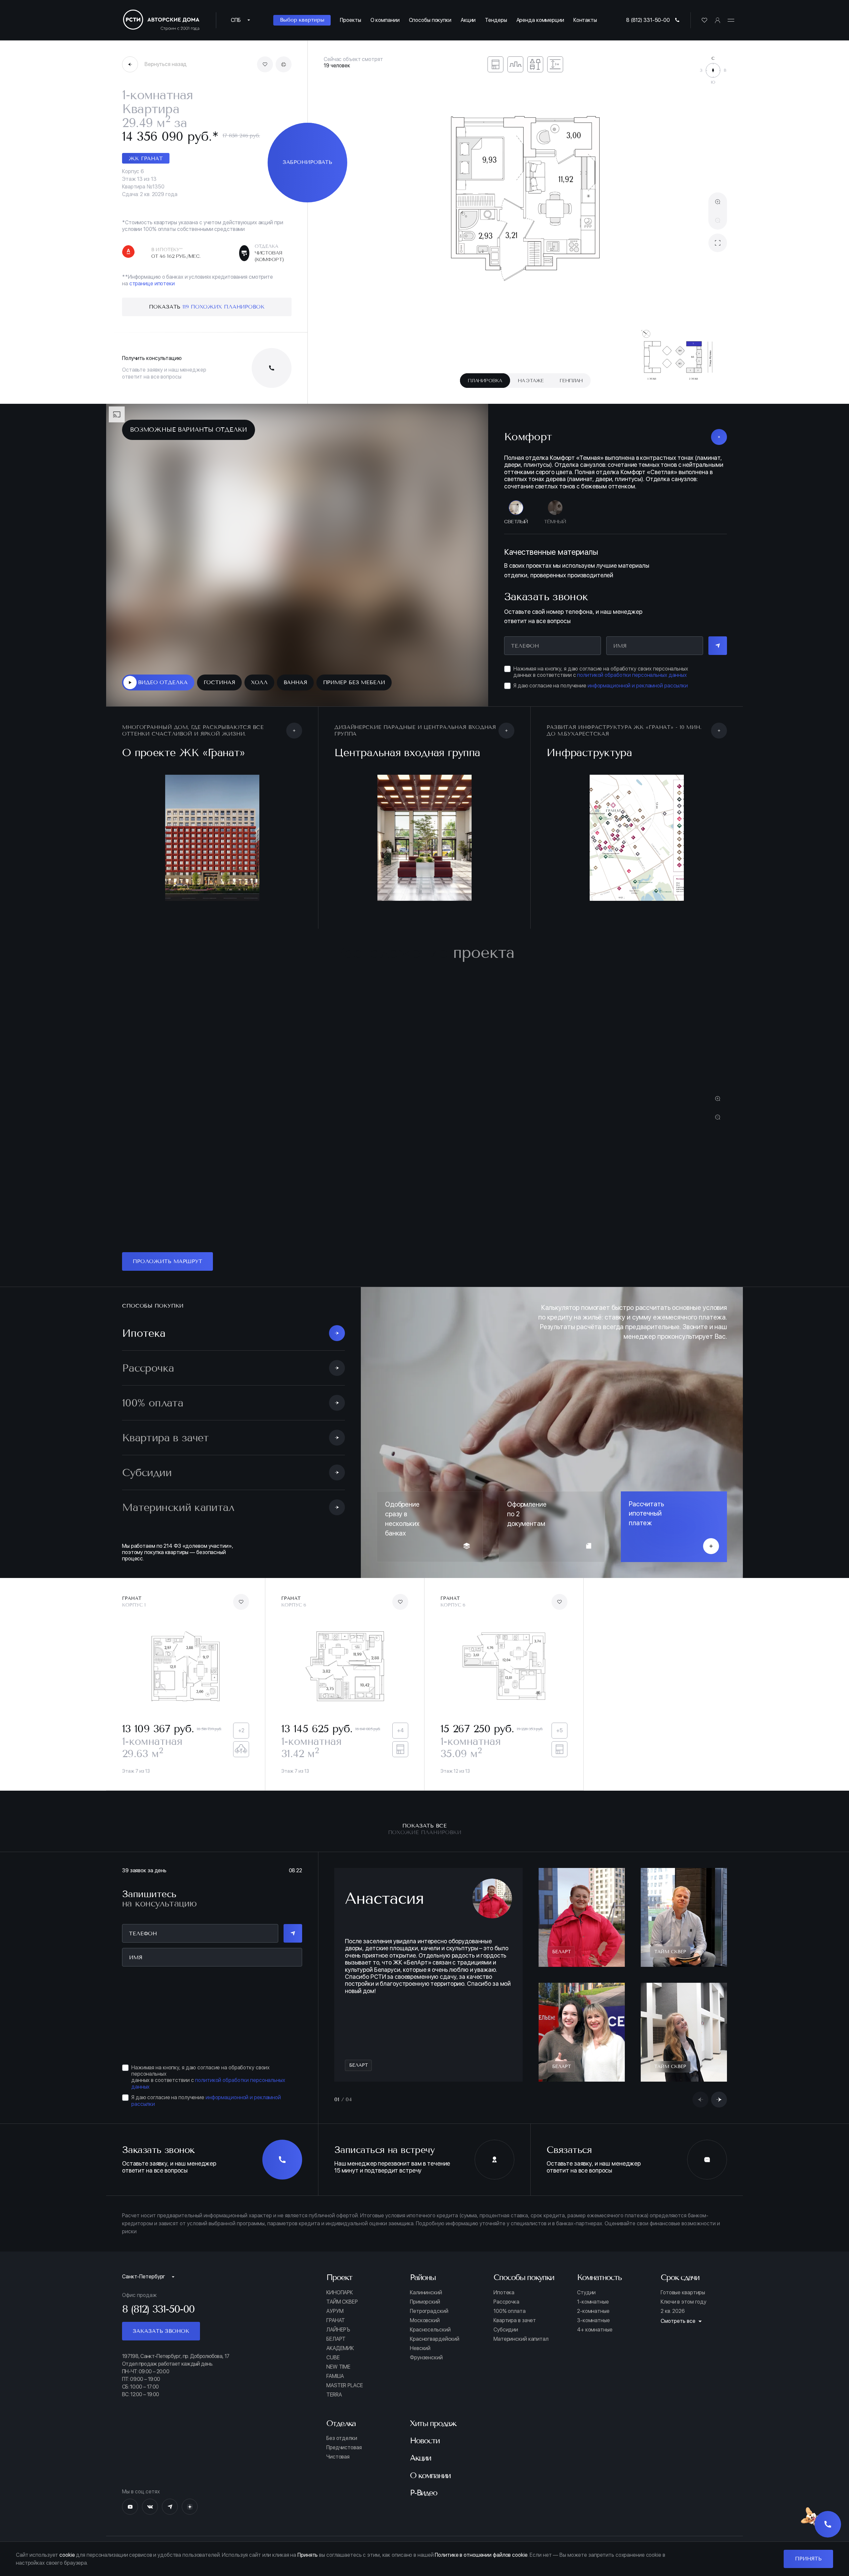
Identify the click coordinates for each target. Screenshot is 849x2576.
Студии (586, 2293)
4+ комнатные (595, 2330)
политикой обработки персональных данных (632, 675)
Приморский (425, 2302)
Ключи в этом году (684, 2302)
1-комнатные (593, 2302)
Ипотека (504, 2293)
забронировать (308, 162)
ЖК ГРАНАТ (146, 158)
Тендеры (496, 20)
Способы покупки (430, 20)
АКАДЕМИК (340, 2348)
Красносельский (430, 2330)
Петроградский (429, 2311)
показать (207, 307)
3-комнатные (593, 2321)
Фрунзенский (426, 2358)
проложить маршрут (167, 1261)
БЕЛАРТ (336, 2339)
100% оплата (510, 2311)
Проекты (350, 20)
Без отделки (342, 2438)
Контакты (585, 20)
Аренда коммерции (540, 20)
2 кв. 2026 (673, 2311)
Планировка (485, 381)
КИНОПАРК (340, 2293)
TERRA (334, 2395)
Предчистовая (344, 2448)
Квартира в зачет (515, 2321)
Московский (425, 2321)
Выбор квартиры (302, 20)
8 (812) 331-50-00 (648, 20)
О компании (385, 20)
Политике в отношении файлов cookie (481, 2555)
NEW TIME (338, 2367)
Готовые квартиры (683, 2293)
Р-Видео (424, 2493)
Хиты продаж (433, 2423)
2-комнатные (593, 2311)
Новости (425, 2441)
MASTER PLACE (345, 2386)
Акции (468, 20)
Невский (420, 2348)
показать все (425, 1829)
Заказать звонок (161, 2331)
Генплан (571, 381)
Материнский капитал (521, 2339)
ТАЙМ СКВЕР (342, 2302)
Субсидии (506, 2330)
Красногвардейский (435, 2339)
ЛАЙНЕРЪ (338, 2330)
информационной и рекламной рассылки (638, 686)
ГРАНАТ (336, 2321)
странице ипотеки (152, 284)
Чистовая (338, 2457)
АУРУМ (335, 2311)
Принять (808, 2559)
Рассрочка (506, 2302)
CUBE (333, 2358)
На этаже (531, 381)
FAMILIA (335, 2376)
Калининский (426, 2293)
